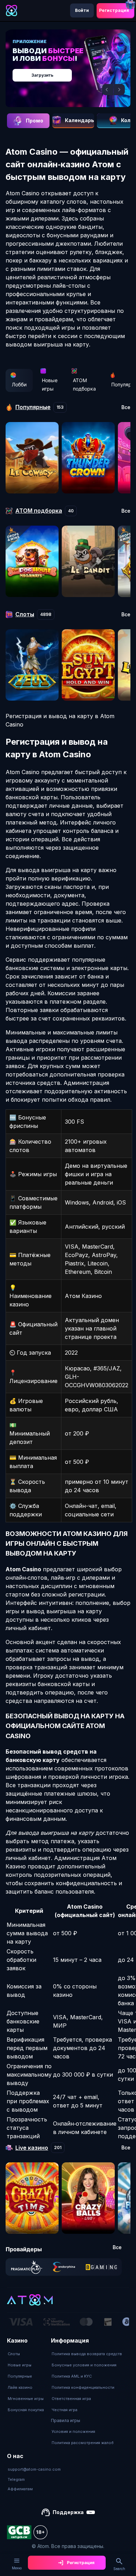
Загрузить (42, 75)
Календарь (80, 120)
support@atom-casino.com (34, 2469)
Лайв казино (20, 2387)
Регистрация (114, 10)
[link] (27, 2267)
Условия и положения (73, 2431)
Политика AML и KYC (72, 2376)
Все (126, 407)
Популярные (20, 2376)
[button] (108, 90)
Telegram (16, 2479)
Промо (35, 121)
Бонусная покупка (26, 2410)
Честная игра (65, 2410)
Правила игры (66, 2420)
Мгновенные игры (26, 2399)
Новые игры (50, 384)
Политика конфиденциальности (83, 2387)
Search (119, 2569)
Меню (17, 2568)
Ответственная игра (71, 2399)
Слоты (14, 2354)
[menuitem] (26, 2354)
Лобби (19, 384)
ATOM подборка (84, 384)
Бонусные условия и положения (84, 2365)
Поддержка (68, 2512)
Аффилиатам (20, 2489)
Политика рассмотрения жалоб (83, 2443)
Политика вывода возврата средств (87, 2354)
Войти (82, 10)
